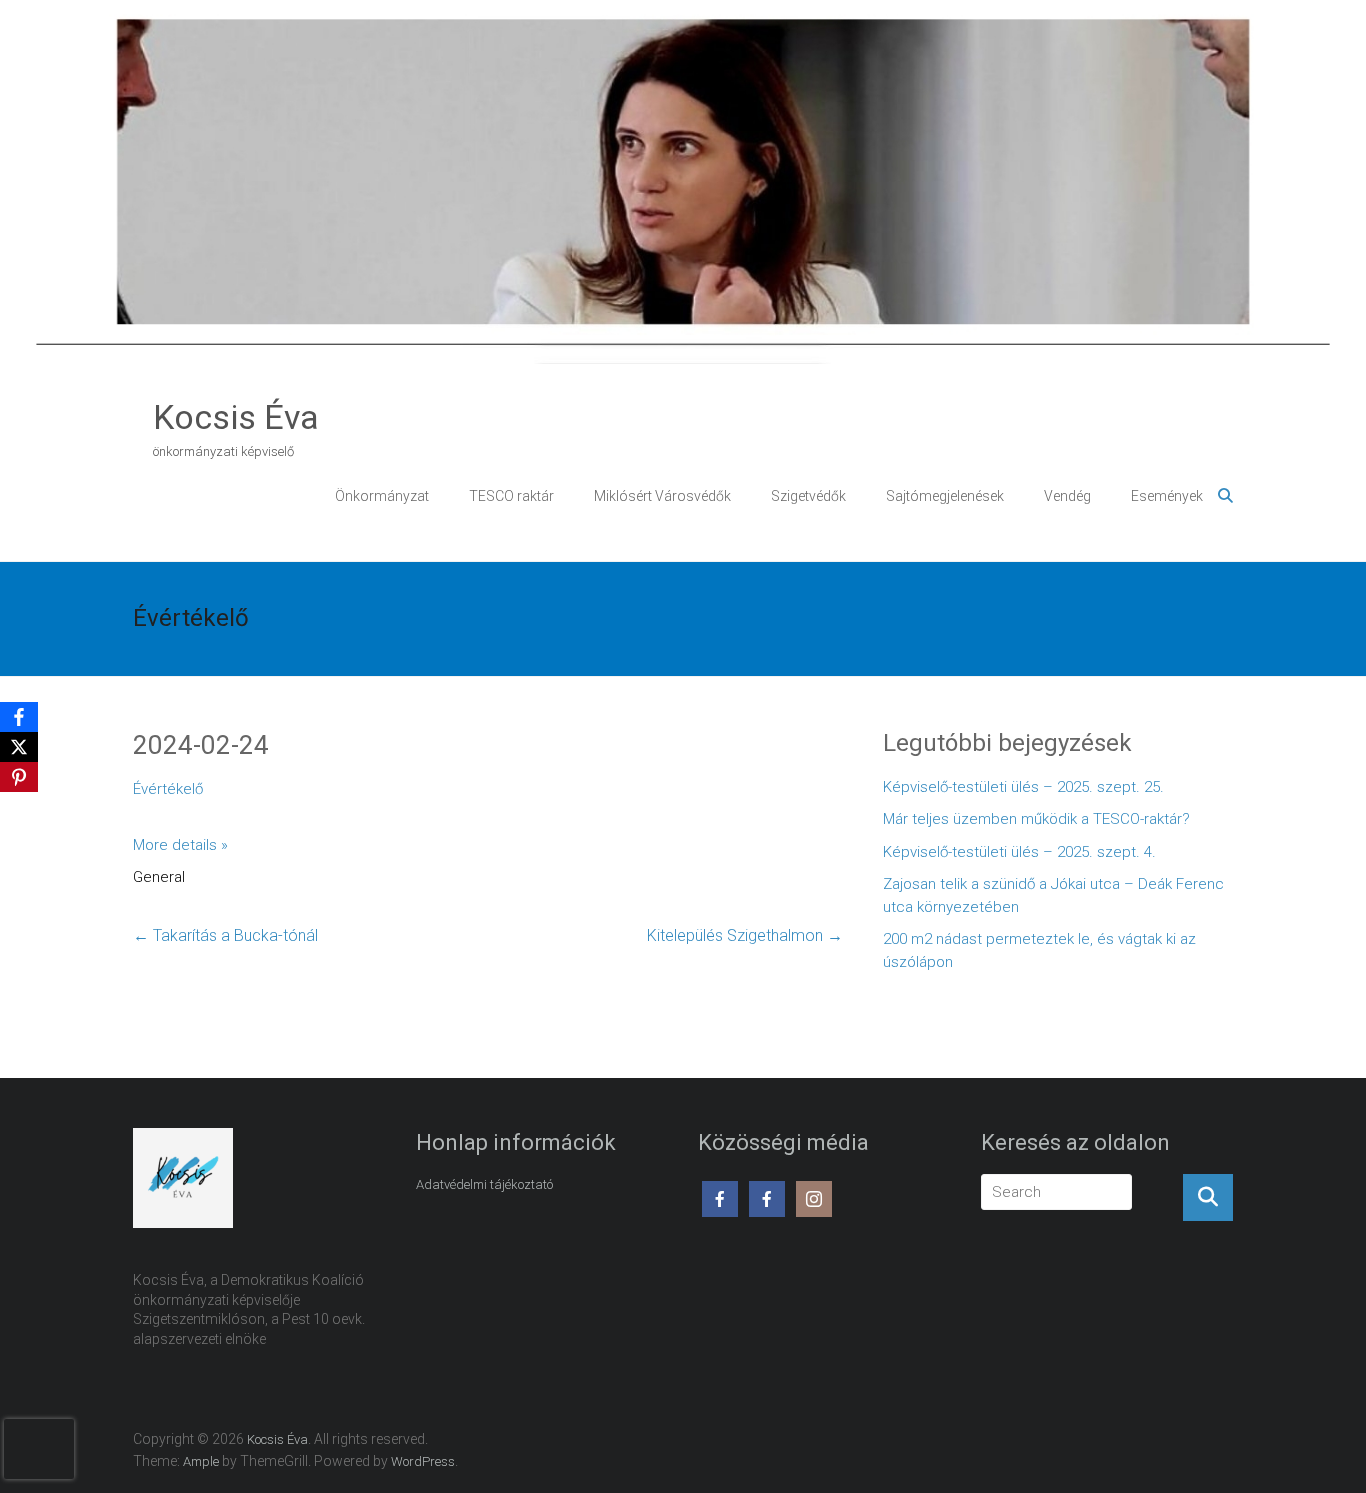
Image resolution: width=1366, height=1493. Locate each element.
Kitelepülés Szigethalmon (745, 935)
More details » (180, 845)
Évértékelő (168, 789)
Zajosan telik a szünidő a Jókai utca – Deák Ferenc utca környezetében (1053, 895)
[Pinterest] (19, 777)
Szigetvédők (808, 496)
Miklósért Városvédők (662, 496)
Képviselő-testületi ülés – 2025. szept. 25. (1023, 787)
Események (1167, 496)
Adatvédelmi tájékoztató (484, 1184)
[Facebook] (19, 717)
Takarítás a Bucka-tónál (225, 935)
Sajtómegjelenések (945, 496)
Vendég (1067, 496)
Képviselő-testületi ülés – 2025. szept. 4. (1019, 852)
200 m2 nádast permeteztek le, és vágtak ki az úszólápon (1039, 950)
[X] (19, 747)
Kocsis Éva (236, 417)
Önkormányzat (382, 496)
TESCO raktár (511, 496)
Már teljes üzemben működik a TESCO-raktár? (1036, 819)
